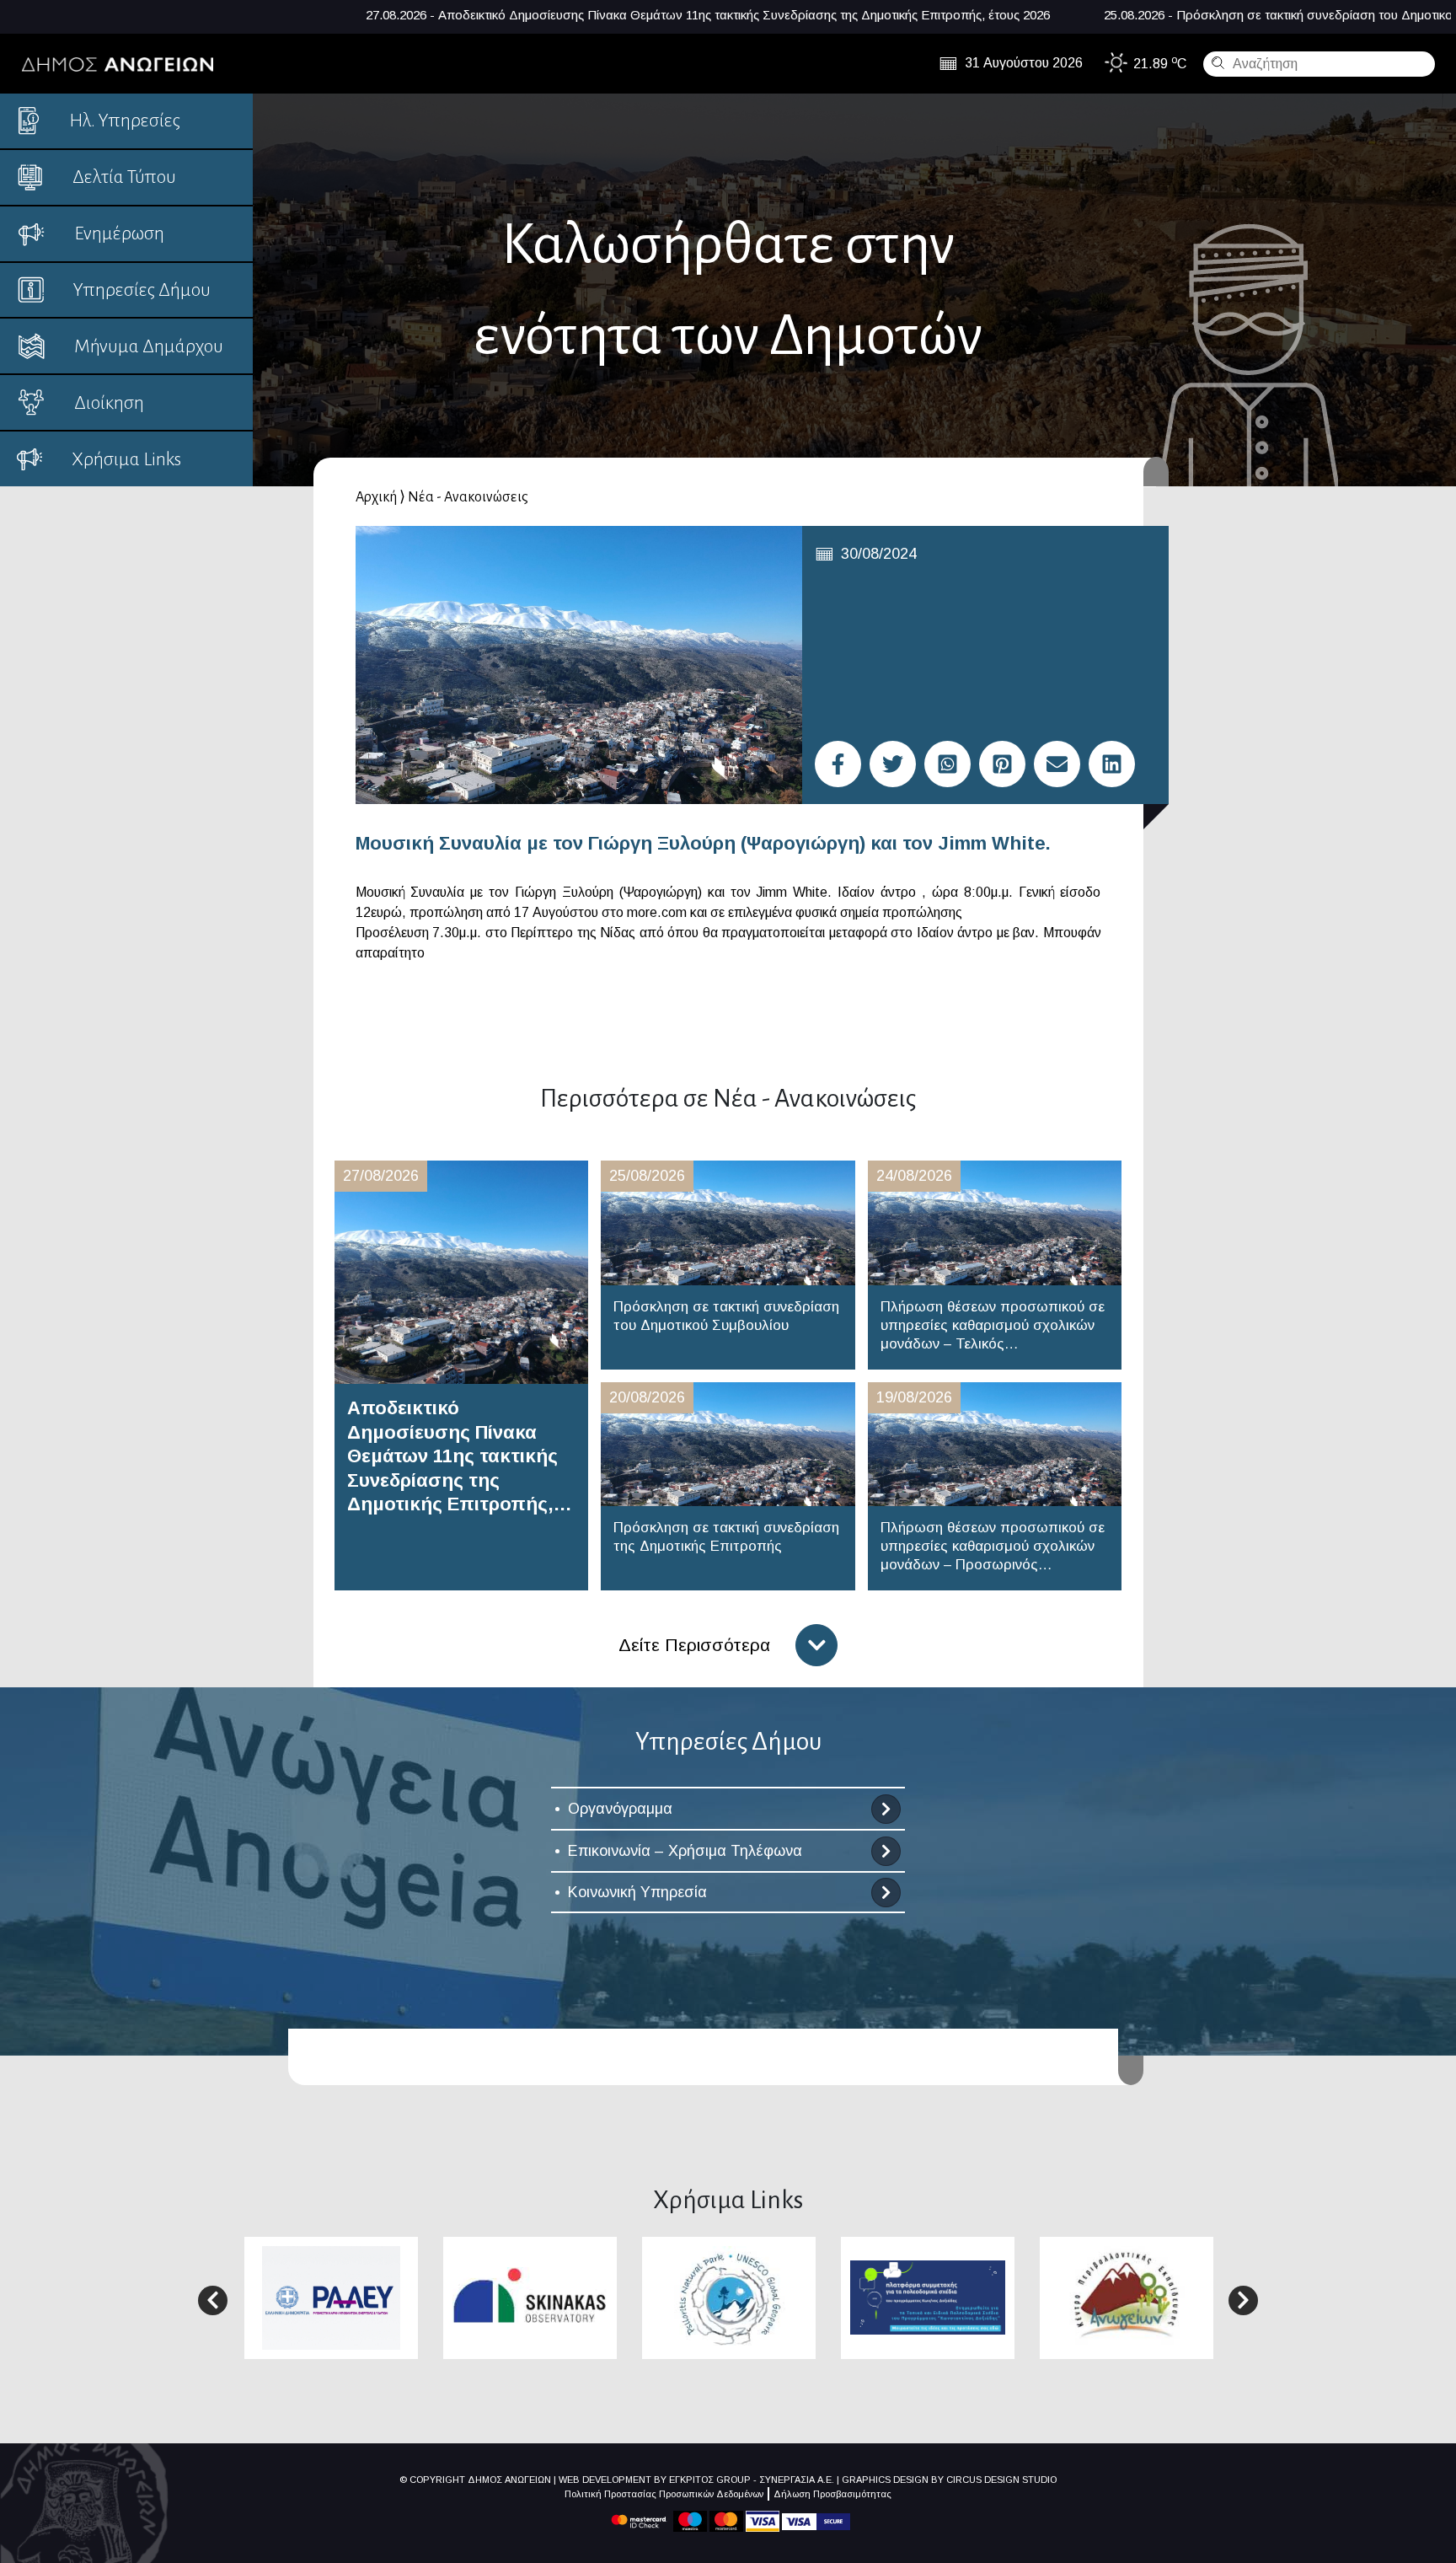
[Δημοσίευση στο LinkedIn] (1112, 764)
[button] (213, 2300)
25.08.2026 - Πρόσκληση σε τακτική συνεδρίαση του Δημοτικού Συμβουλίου (1079, 15)
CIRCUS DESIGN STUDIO (1001, 2480)
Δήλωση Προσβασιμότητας (832, 2494)
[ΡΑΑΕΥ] (331, 2297)
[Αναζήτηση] (1216, 62)
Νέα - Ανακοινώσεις (468, 497)
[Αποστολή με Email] (1057, 764)
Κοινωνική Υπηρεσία (637, 1892)
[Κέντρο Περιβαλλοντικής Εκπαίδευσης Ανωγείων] (1127, 2297)
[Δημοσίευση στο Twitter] (893, 764)
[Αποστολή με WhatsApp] (947, 764)
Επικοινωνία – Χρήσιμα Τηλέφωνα (685, 1851)
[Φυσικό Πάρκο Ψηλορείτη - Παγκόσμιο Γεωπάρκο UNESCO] (729, 2297)
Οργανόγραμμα (620, 1809)
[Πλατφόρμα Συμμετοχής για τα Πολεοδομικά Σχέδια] (928, 2296)
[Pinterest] (1002, 764)
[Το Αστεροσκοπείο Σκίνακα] (530, 2296)
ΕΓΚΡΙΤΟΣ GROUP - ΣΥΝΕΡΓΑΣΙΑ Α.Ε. (752, 2480)
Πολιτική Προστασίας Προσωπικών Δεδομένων (664, 2494)
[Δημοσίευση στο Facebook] (838, 764)
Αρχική (376, 497)
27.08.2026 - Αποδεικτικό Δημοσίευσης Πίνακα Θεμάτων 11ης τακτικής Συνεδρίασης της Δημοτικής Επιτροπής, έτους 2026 (470, 15)
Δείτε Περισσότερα (694, 1645)
